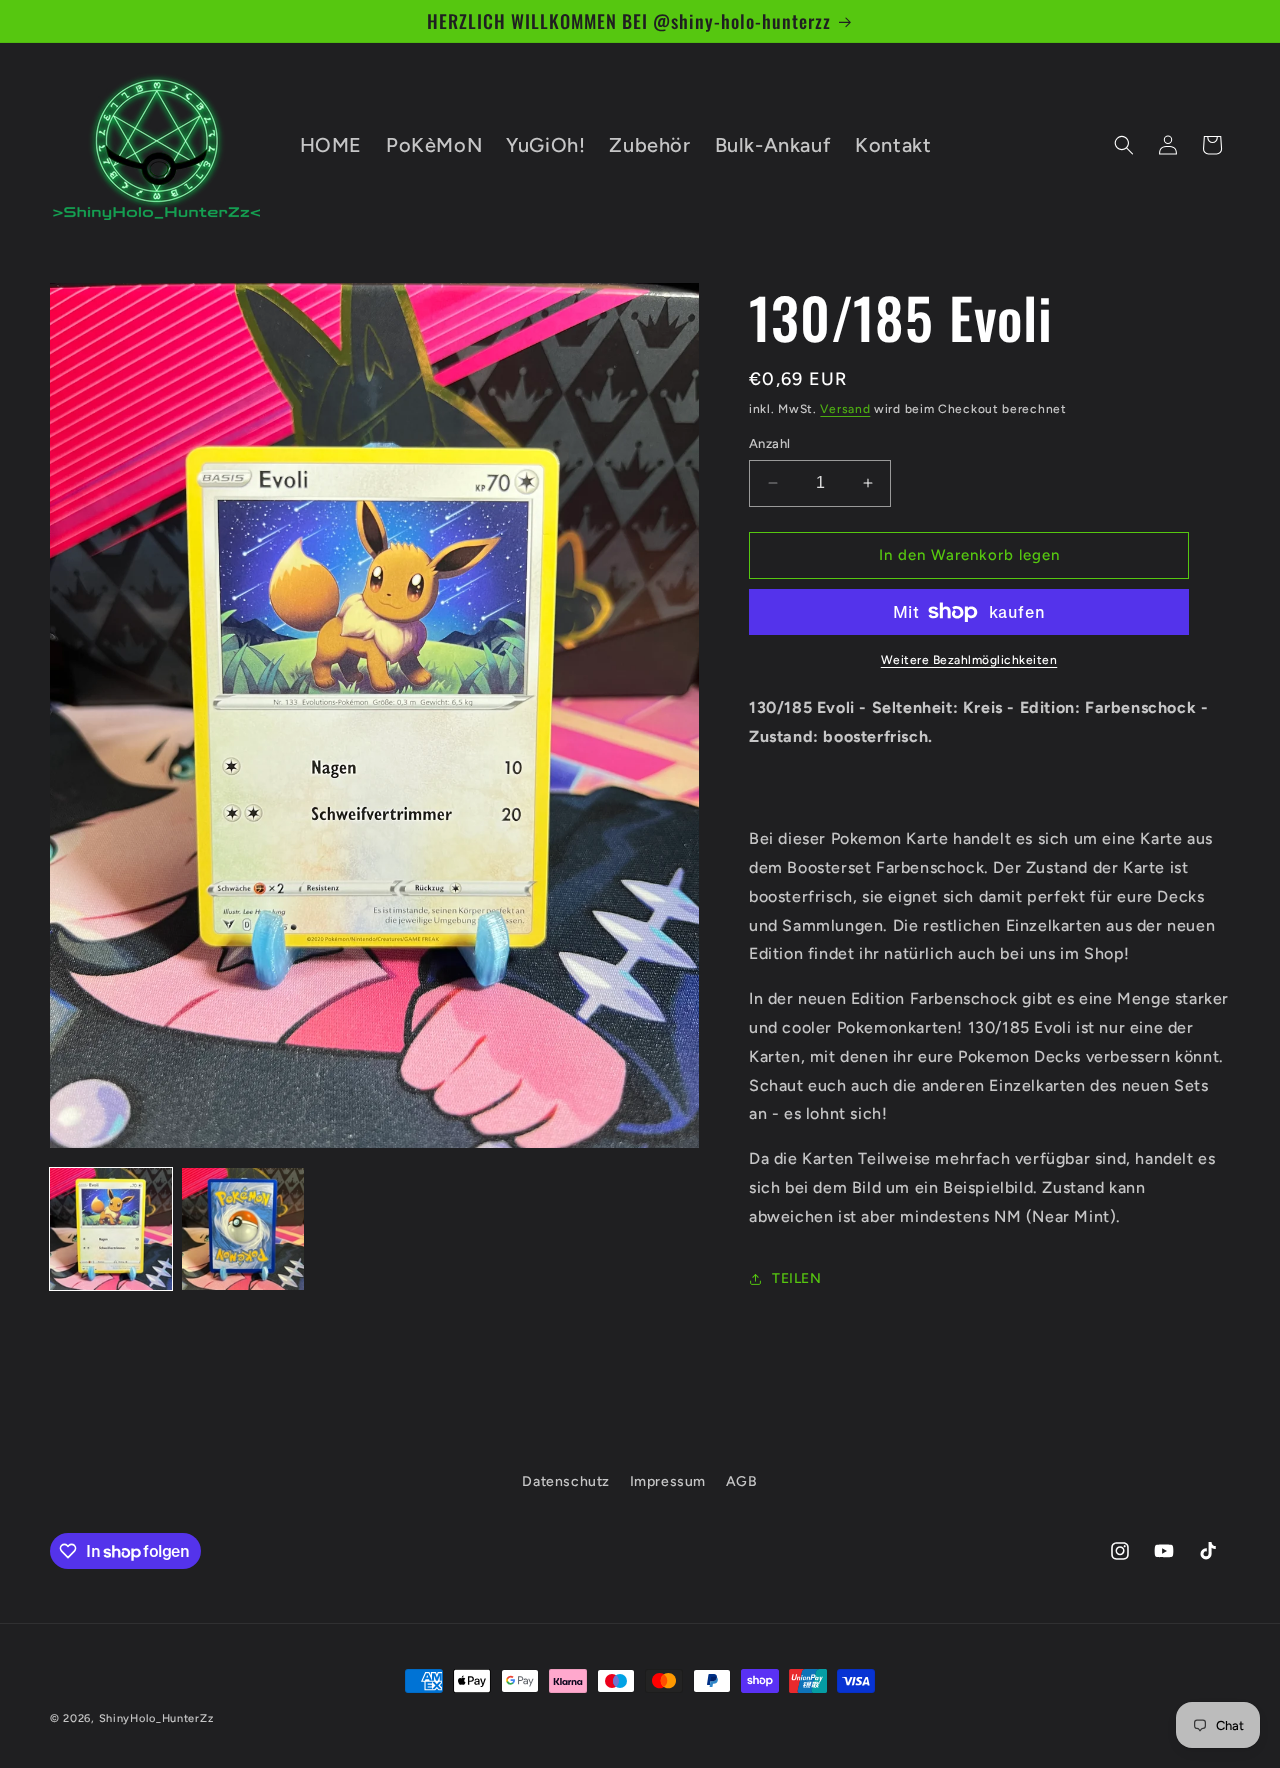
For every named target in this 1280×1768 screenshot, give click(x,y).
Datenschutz (566, 1481)
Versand (845, 409)
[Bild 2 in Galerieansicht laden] (243, 1229)
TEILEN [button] (797, 1278)
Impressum (668, 1481)
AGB (742, 1481)
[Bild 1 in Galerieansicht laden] (111, 1229)
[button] (1124, 145)
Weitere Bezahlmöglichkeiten (969, 660)
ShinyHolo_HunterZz (156, 1718)
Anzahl (769, 443)
